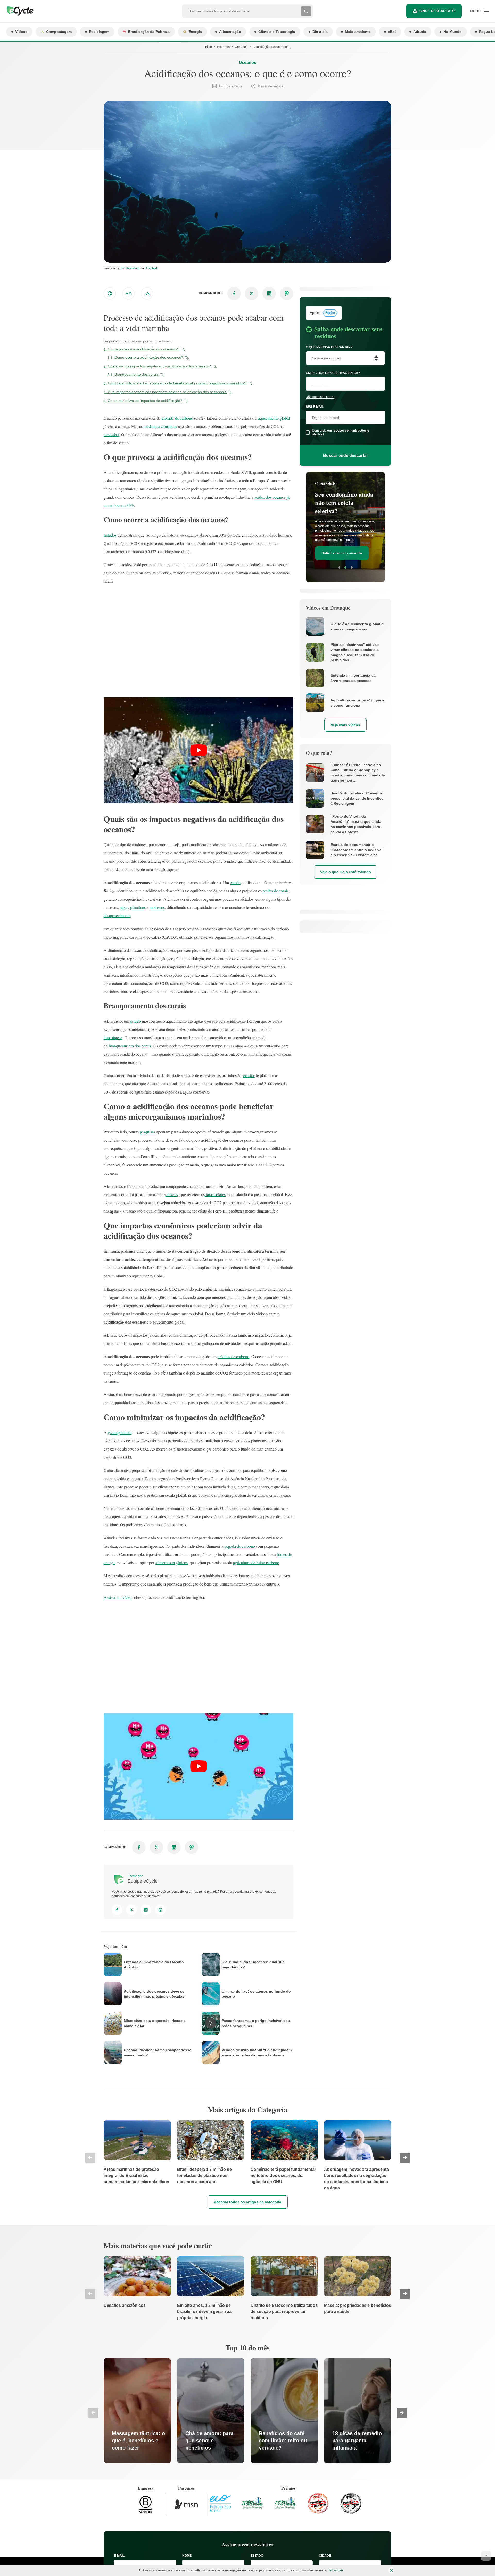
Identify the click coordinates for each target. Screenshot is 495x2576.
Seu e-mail (315, 407)
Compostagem (59, 32)
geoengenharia (120, 1432)
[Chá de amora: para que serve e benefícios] (211, 2411)
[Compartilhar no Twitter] (252, 293)
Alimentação (230, 32)
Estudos (110, 535)
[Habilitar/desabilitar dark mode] (110, 293)
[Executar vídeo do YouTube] (199, 750)
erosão (249, 1075)
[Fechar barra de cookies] (391, 2570)
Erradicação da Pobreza (149, 32)
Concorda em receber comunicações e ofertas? (341, 433)
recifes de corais (276, 891)
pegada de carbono (240, 1546)
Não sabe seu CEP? (320, 397)
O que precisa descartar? (329, 347)
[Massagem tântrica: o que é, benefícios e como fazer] (137, 2411)
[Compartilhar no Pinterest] (287, 293)
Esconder (163, 341)
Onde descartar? (437, 11)
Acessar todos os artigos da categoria (248, 2202)
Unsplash (151, 268)
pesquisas (147, 1132)
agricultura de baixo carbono (256, 1562)
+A (129, 293)
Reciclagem (99, 32)
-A (147, 293)
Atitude (420, 32)
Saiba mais (336, 2570)
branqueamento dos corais (130, 1046)
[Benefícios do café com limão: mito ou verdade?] (284, 2411)
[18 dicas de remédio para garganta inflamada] (358, 2411)
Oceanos (223, 47)
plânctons (138, 907)
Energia (195, 32)
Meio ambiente (358, 32)
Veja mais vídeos (345, 725)
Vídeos (21, 32)
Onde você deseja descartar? (333, 373)
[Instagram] (160, 1910)
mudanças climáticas (160, 426)
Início (208, 47)
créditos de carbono (233, 1356)
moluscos (157, 907)
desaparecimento (117, 915)
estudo (235, 882)
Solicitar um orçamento (342, 547)
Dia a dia (320, 32)
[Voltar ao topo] (486, 2556)
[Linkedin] (146, 1910)
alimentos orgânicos (172, 1562)
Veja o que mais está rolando (346, 872)
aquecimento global (273, 418)
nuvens (172, 1194)
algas (124, 907)
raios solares (215, 1194)
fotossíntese (113, 1037)
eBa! (392, 32)
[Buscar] (306, 11)
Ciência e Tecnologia (277, 32)
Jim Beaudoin (130, 268)
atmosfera (111, 434)
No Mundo (453, 32)
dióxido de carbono (177, 418)
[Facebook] (117, 1910)
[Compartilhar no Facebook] (234, 293)
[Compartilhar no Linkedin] (269, 293)
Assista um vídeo (118, 1597)
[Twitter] (131, 1910)
